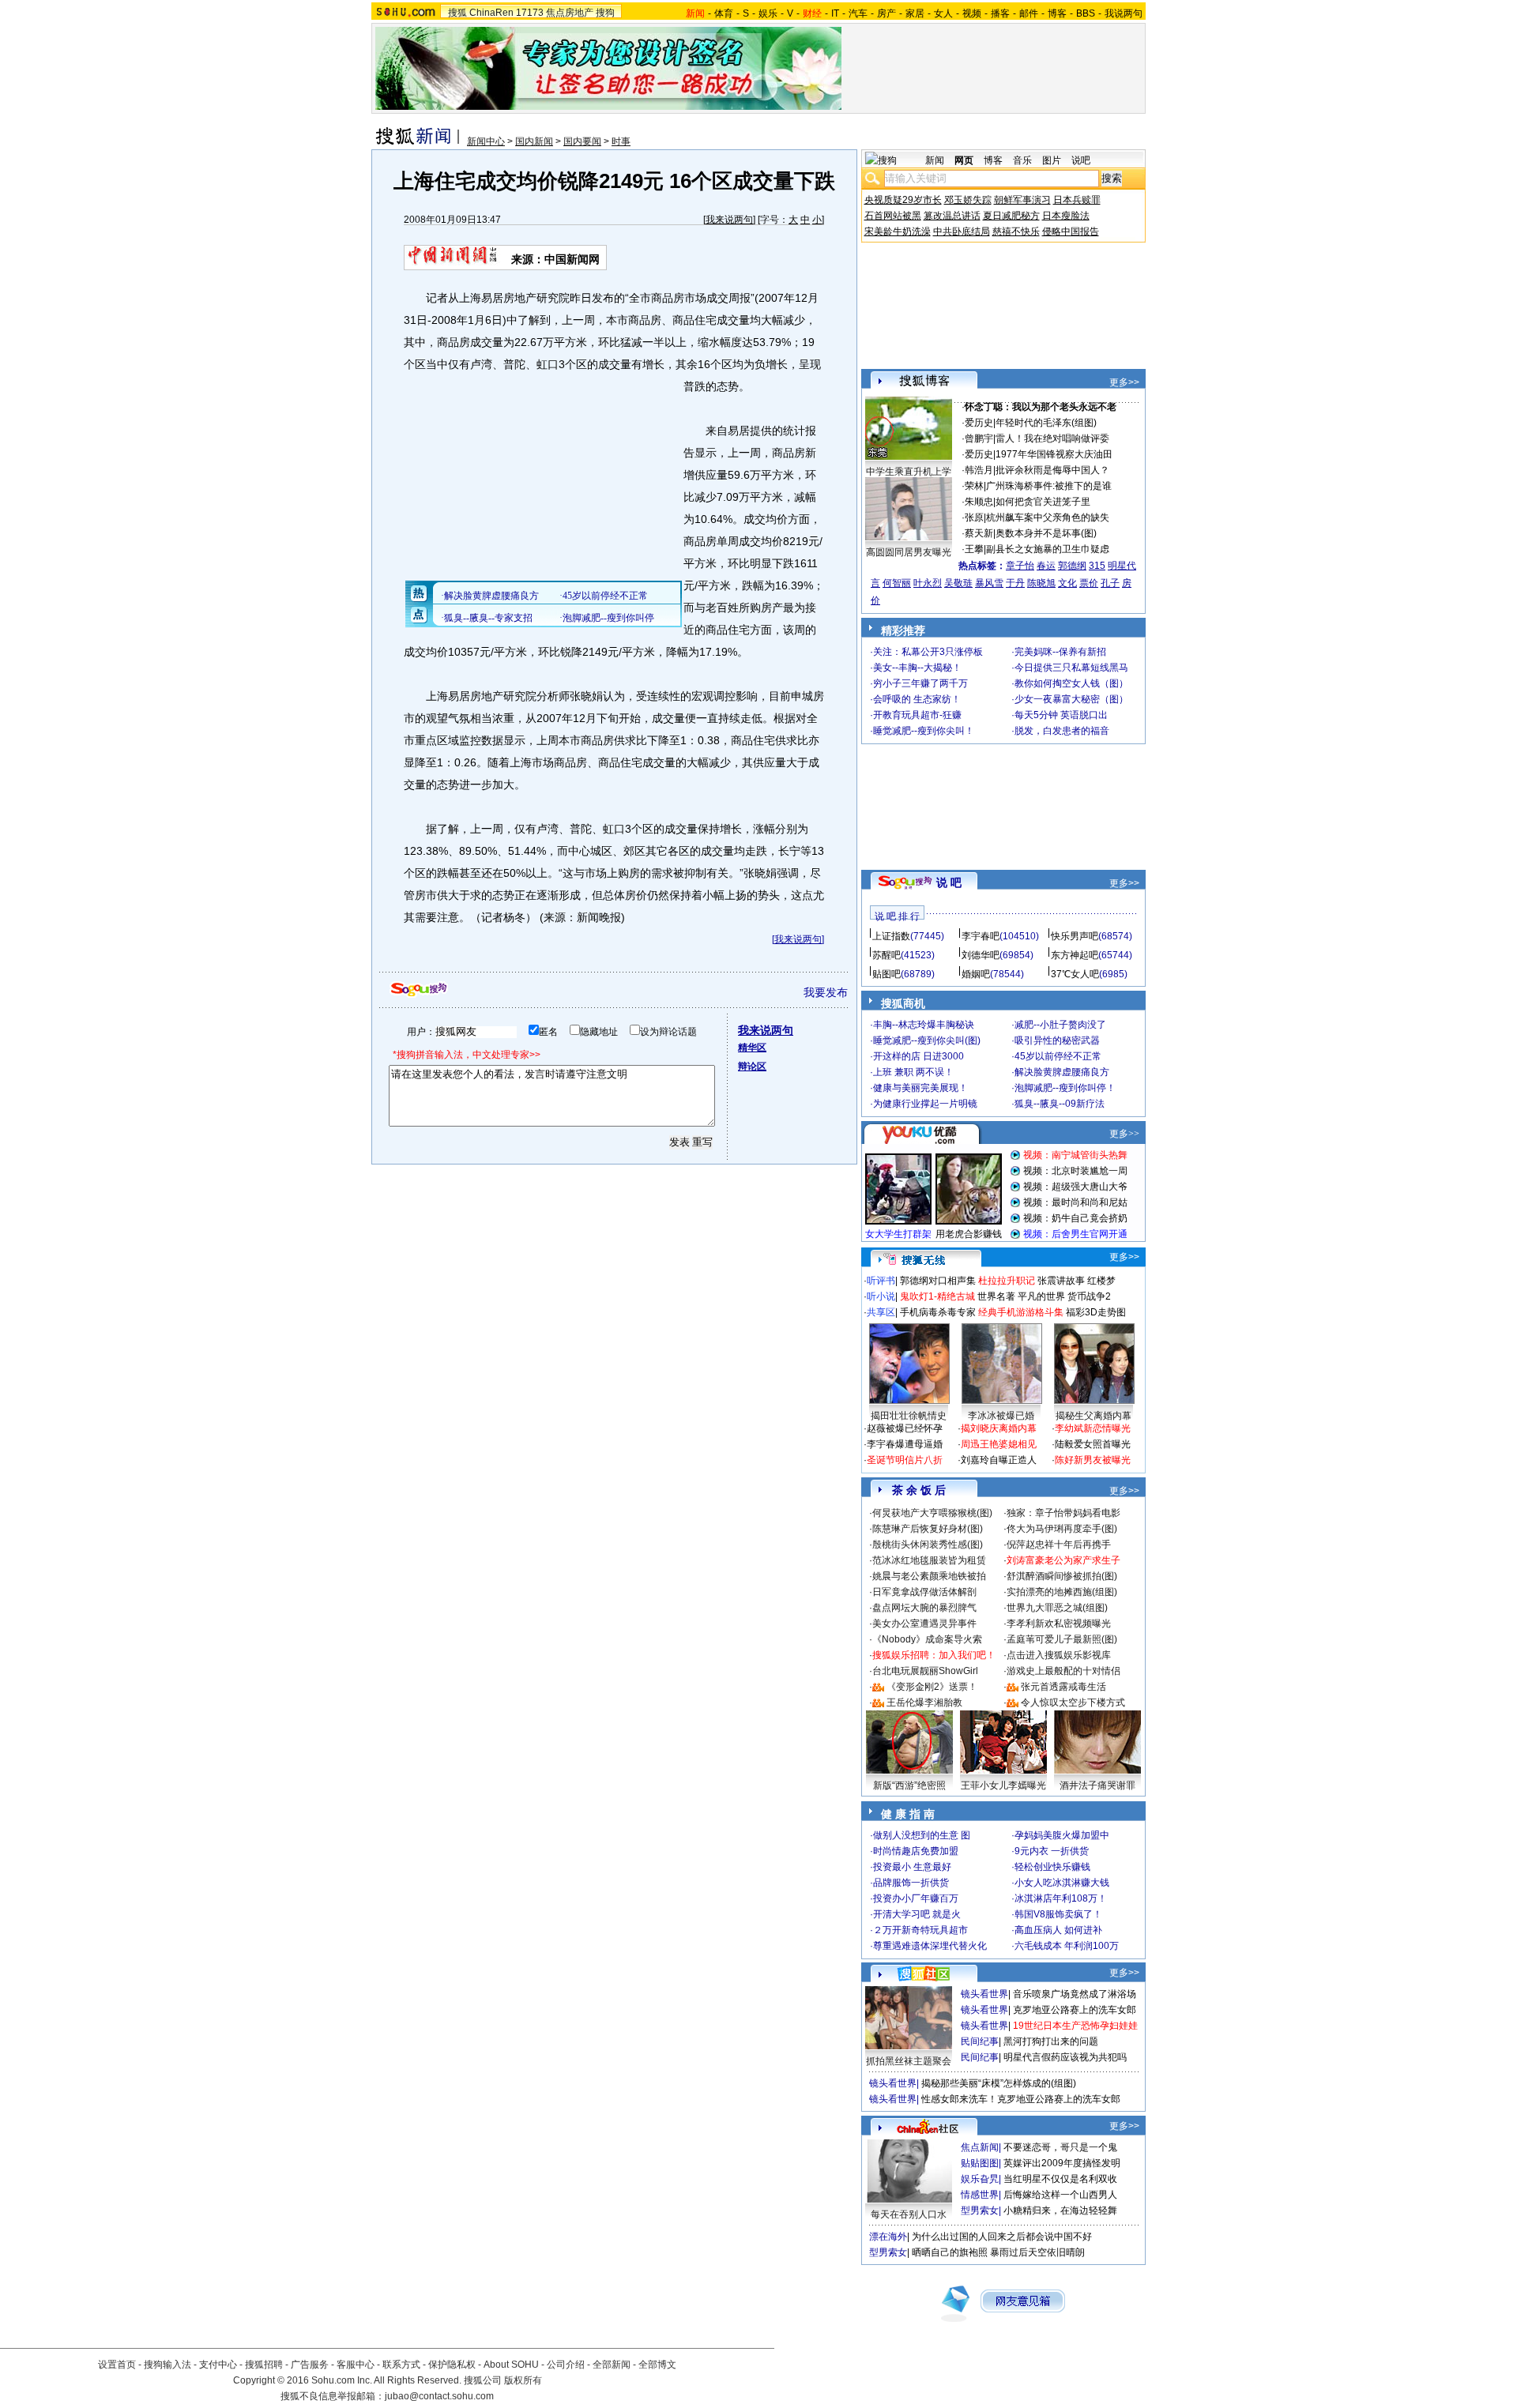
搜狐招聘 (264, 2365)
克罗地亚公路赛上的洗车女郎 (1075, 2010)
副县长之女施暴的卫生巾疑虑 (1048, 549)
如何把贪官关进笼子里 (1043, 502)
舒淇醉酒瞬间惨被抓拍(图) (1062, 1576)
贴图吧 (886, 974)
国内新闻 (534, 141)
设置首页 (117, 2365)
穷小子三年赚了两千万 (920, 683)
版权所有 (523, 2380)
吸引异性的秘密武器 (1057, 1040)
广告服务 (310, 2365)
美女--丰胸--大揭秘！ (917, 668)
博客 (1057, 13)
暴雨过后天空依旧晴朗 (1037, 2252)
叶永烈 (928, 583)
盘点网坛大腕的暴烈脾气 (924, 1608)
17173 (530, 13)
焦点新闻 (980, 2147)
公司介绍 (566, 2365)
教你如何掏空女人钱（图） (1071, 683)
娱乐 (768, 13)
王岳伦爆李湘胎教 (924, 1703)
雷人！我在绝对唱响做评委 (1052, 438)
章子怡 (1020, 566)
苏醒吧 (886, 955)
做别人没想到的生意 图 (922, 1835)
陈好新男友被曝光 (1093, 1460)
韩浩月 (979, 470)
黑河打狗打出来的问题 (1051, 2041)
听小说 (881, 1296)
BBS (1086, 13)
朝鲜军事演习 (1022, 200)
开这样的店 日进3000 (918, 1056)
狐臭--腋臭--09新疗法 (1060, 1104)
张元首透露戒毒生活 (1063, 1687)
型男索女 (980, 2210)
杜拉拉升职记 (1007, 1281)
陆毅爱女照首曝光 (1093, 1444)
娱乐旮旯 (980, 2179)
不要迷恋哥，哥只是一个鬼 (1060, 2147)
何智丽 (897, 583)
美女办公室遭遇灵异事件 (924, 1624)
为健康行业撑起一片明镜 (925, 1104)
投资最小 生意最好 (912, 1867)
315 (1097, 566)
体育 (724, 13)
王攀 (974, 549)
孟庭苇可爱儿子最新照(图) (1062, 1639)
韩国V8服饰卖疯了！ (1058, 1914)
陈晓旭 (1041, 583)
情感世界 (980, 2195)
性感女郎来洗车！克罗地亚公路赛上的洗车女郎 (1021, 2099)
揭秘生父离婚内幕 (1094, 1416)
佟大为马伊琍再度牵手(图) (1062, 1529)
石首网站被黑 (893, 216)
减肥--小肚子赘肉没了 (1060, 1025)
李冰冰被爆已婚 (1001, 1416)
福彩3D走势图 (1096, 1312)
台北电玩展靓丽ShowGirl (925, 1671)
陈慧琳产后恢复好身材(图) (928, 1529)
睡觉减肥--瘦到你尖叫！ (924, 731)
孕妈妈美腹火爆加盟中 (1062, 1835)
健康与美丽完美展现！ (920, 1088)
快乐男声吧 (1075, 936)
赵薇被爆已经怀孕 (905, 1428)
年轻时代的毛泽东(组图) (1046, 423)
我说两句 (1124, 13)
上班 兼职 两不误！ (913, 1072)
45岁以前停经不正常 (1058, 1056)
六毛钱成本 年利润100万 (1067, 1946)
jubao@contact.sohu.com (439, 2396)
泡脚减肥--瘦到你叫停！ (1065, 1088)
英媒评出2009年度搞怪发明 (1062, 2163)
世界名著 (996, 1296)
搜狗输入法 (168, 2365)
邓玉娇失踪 (968, 200)
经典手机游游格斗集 (1021, 1312)
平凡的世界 (1041, 1296)
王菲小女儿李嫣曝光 (1003, 1785)
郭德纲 (1072, 566)
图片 (1052, 160)
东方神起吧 (1075, 955)
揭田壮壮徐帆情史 (909, 1416)
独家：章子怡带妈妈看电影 (1063, 1513)
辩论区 (752, 1067)
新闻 (935, 160)
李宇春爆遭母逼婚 (905, 1444)
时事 (621, 141)
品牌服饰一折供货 (911, 1883)
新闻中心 (486, 141)
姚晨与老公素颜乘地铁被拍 (929, 1576)
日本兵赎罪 (1077, 200)
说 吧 (949, 882)
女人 (943, 13)
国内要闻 (582, 141)
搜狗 (605, 13)
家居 (915, 13)
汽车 (858, 13)
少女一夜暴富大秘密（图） (1071, 699)
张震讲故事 (1061, 1281)
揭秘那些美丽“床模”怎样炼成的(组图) (999, 2083)
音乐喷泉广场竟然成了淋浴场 (1075, 1994)
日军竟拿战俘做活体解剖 (924, 1592)
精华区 (752, 1048)
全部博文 (657, 2365)
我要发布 (826, 992)
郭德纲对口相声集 (938, 1281)
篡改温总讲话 (952, 216)
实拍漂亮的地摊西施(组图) (1062, 1592)
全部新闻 (612, 2365)
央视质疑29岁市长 (903, 200)
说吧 (1081, 160)
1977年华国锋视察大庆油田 (1054, 454)
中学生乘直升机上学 (909, 472)
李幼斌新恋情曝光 (1093, 1428)
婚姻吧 (976, 974)
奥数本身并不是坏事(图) (1046, 533)
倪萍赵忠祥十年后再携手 (1059, 1545)
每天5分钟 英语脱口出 (1061, 715)
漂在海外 (888, 2237)
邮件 (1029, 13)
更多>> (1124, 382)
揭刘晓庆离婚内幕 (999, 1428)
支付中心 (218, 2365)
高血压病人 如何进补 (1058, 1930)
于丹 (1015, 583)
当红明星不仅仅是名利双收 (1060, 2179)
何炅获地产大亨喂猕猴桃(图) (932, 1513)
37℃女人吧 (1075, 974)
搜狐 (457, 13)
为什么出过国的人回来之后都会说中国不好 (1002, 2237)
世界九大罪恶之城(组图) (1057, 1608)
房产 (886, 13)
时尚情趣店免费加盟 (916, 1851)
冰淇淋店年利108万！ (1061, 1898)
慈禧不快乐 (1016, 231)
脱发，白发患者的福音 (1062, 731)
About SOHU (511, 2365)
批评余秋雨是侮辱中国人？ (1052, 470)
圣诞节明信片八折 (905, 1460)
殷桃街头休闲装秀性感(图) (928, 1545)
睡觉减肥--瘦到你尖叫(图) (927, 1040)
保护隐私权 (452, 2365)
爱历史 (979, 423)
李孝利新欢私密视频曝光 (1059, 1624)
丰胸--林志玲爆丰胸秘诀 (924, 1025)
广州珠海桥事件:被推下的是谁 (1049, 486)
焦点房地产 (570, 13)
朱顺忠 (979, 502)
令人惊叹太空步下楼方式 (1073, 1703)
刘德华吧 (981, 955)
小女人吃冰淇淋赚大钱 (1062, 1883)
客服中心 (356, 2365)
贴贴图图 (980, 2163)
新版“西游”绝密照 (909, 1785)
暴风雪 (989, 583)
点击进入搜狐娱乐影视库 (1059, 1655)
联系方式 (401, 2365)
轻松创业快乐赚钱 (1052, 1867)
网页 (964, 160)
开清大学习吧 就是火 (917, 1914)
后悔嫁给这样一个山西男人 (1060, 2195)
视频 (972, 13)
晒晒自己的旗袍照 (950, 2252)
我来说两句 (729, 220)
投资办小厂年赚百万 (916, 1898)
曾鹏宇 (979, 438)
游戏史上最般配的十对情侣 (1063, 1671)
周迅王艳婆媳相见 (999, 1444)
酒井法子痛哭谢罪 (1097, 1785)
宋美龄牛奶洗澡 (898, 231)
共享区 (881, 1312)
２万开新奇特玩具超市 (920, 1930)
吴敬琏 (958, 583)
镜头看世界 (984, 1994)
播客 (1000, 13)
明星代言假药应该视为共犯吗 (1065, 2057)
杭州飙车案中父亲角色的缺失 (1048, 517)
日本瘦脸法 (1066, 216)
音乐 (1022, 160)
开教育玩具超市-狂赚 (917, 715)
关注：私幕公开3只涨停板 (928, 652)
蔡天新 (979, 533)
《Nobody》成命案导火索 (927, 1639)
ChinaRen (491, 13)
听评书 (881, 1281)
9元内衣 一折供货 (1052, 1851)
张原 (974, 517)
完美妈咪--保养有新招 (1060, 652)
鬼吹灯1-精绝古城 (937, 1296)
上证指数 (891, 936)
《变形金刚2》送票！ (932, 1687)
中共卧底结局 (962, 231)
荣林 (974, 486)
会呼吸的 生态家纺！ (917, 699)
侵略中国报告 (1071, 231)
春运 (1046, 566)
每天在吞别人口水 (909, 2214)
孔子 (1110, 583)
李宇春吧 (981, 936)
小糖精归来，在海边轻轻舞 (1060, 2210)
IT (835, 13)
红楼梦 (1101, 1281)
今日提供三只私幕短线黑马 (1071, 668)
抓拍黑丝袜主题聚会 (909, 2061)
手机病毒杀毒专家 (938, 1312)
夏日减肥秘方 (1011, 216)
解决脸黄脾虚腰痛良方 (1062, 1072)
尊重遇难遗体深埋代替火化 (930, 1946)
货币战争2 (1089, 1296)
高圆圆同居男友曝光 (909, 552)
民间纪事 (980, 2041)
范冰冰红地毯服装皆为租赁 (929, 1560)
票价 (1089, 583)
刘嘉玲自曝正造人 (999, 1460)
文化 (1067, 583)
